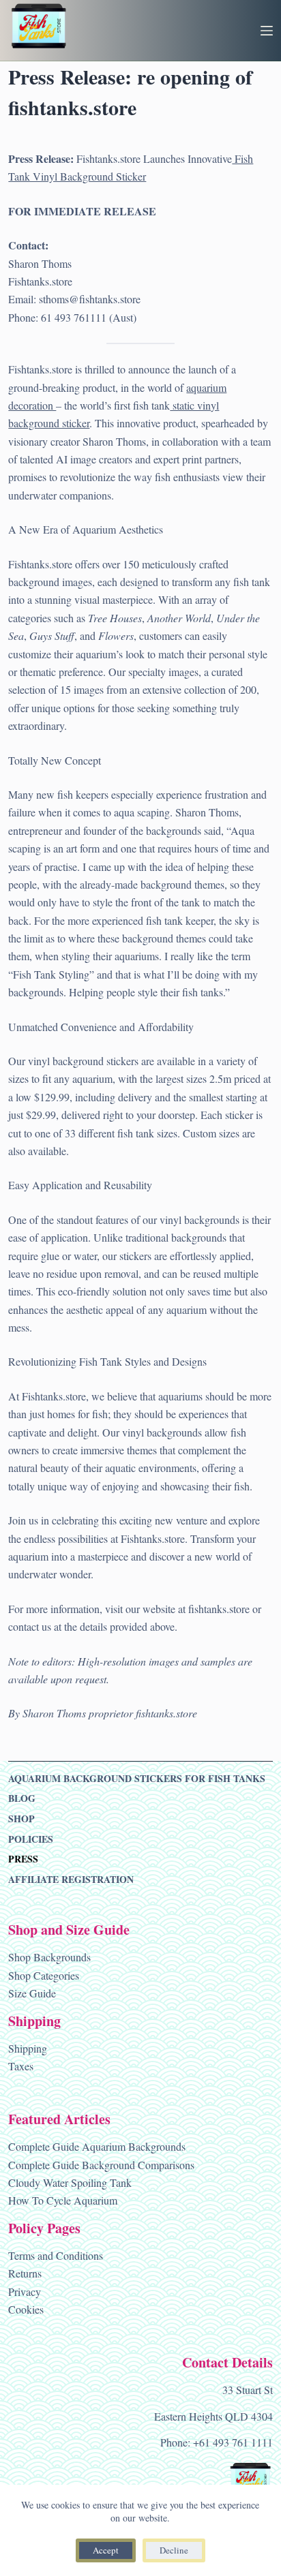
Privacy (25, 2291)
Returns (25, 2273)
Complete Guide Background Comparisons (101, 2165)
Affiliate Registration (71, 1880)
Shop (21, 1819)
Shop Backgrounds (49, 1957)
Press (23, 1859)
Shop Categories (44, 1975)
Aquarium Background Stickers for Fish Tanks (137, 1779)
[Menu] (267, 31)
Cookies (26, 2309)
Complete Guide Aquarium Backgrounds (97, 2146)
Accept (106, 2550)
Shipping (28, 2048)
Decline (174, 2550)
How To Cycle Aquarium (63, 2200)
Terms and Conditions (56, 2255)
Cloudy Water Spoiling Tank (70, 2182)
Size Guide (32, 1993)
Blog (22, 1798)
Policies (31, 1839)
